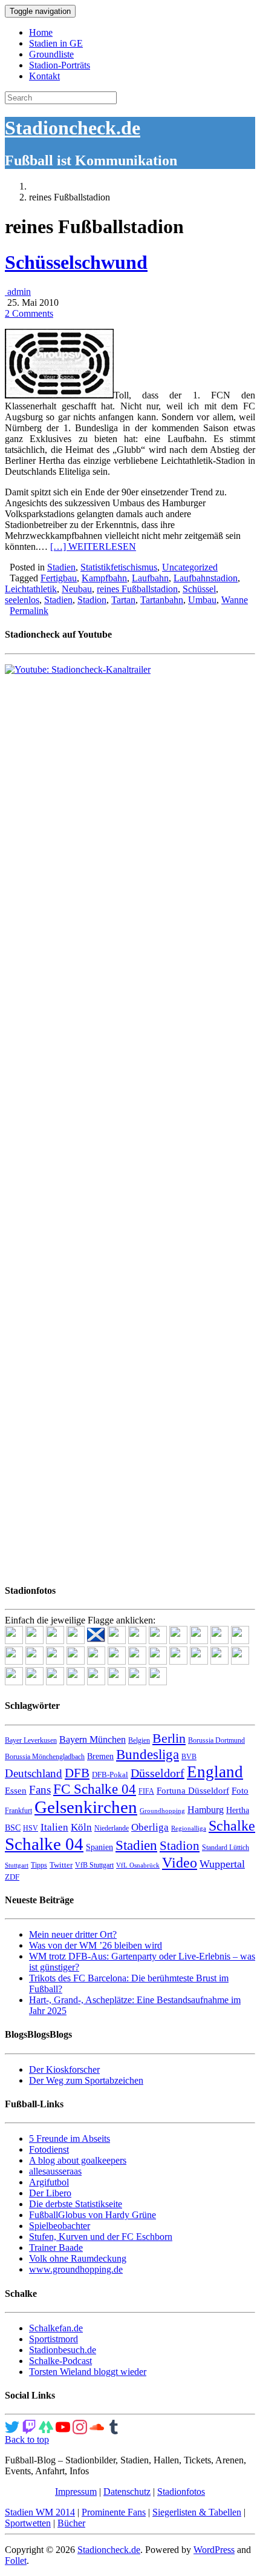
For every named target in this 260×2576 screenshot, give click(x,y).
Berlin (169, 1738)
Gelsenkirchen (86, 1807)
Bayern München (93, 1739)
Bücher (71, 2523)
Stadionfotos (181, 2492)
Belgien (139, 1740)
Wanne (235, 600)
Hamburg (206, 1810)
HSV (31, 1828)
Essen (16, 1791)
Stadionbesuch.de (63, 2350)
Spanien (99, 1847)
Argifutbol (49, 2182)
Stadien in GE (56, 43)
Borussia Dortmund (216, 1740)
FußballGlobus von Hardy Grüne (93, 2215)
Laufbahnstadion (206, 578)
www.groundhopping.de (76, 2269)
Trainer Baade (56, 2247)
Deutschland (34, 1773)
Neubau (77, 589)
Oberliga (150, 1827)
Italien (54, 1827)
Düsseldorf (158, 1773)
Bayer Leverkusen (31, 1740)
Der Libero (50, 2193)
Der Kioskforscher (64, 2069)
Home (41, 32)
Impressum (76, 2492)
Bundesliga (148, 1754)
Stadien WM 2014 (40, 2512)
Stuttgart (17, 1865)
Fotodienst (49, 2149)
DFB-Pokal (110, 1775)
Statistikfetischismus (119, 567)
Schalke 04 (44, 1844)
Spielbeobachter (60, 2226)
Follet (16, 2561)
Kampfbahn (104, 578)
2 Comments (29, 313)
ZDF (12, 1877)
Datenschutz (127, 2492)
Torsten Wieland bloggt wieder (88, 2372)
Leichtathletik (31, 589)
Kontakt (44, 76)
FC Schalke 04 (95, 1789)
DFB (77, 1773)
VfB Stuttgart (94, 1865)
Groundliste (51, 54)
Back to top (27, 2439)
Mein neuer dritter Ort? (73, 1934)
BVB (189, 1757)
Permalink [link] (29, 611)
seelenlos (22, 600)
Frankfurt (18, 1811)
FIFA (146, 1791)
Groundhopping (162, 1811)
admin (18, 292)
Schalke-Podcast (60, 2361)
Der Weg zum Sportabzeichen (86, 2080)
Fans (40, 1790)
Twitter (61, 1865)
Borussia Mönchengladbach (45, 1757)
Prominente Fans (114, 2512)
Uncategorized (190, 567)
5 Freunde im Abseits (70, 2138)
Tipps (39, 1865)
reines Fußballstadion (137, 589)
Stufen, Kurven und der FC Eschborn (101, 2237)
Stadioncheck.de (73, 128)
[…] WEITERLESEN (93, 547)
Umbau (202, 600)
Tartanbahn (162, 600)
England (215, 1772)
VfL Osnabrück (138, 1865)
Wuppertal (222, 1864)
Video (180, 1862)
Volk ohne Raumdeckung (78, 2258)
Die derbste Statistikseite (76, 2204)
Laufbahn (150, 578)
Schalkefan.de (56, 2328)
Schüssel (199, 589)
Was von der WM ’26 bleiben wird (96, 1945)
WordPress (214, 2550)
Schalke (232, 1825)
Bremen (100, 1756)
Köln (81, 1827)
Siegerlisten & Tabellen (197, 2512)
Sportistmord (54, 2339)
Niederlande (112, 1828)
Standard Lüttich (226, 1848)
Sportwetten (28, 2523)
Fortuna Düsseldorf (193, 1791)
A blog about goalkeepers (78, 2160)
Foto (240, 1791)
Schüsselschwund (76, 262)
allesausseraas (55, 2171)
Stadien (61, 567)
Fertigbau (59, 578)
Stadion (92, 600)
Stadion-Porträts (60, 65)
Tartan (123, 600)
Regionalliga (189, 1828)
